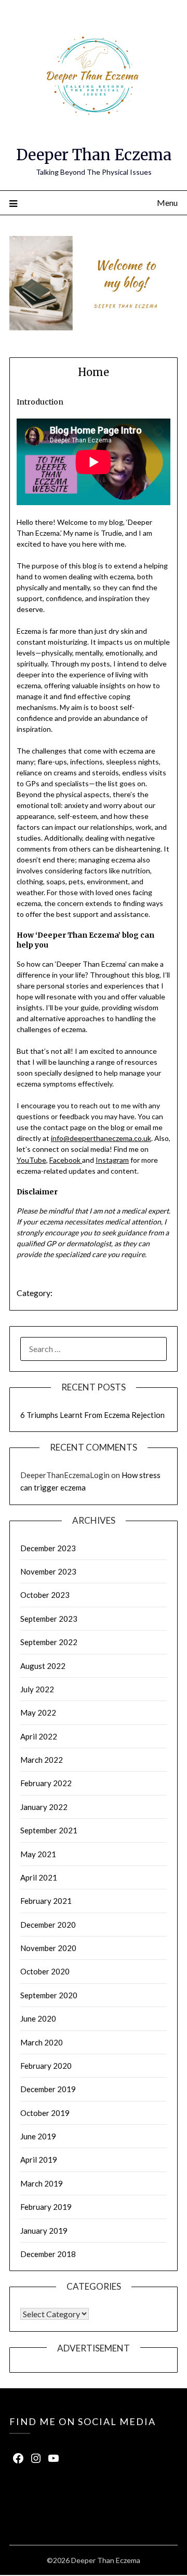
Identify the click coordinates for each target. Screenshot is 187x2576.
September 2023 (49, 1619)
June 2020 (38, 2018)
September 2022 (49, 1642)
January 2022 (44, 1807)
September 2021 (49, 1830)
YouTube (31, 1160)
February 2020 (46, 2066)
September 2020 (49, 1995)
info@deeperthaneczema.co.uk (101, 1138)
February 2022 (46, 1783)
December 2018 (48, 2254)
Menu (167, 203)
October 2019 (45, 2113)
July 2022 (37, 1689)
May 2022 (38, 1712)
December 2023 (48, 1548)
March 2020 (42, 2042)
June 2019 (38, 2136)
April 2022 (39, 1736)
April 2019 (39, 2160)
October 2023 (45, 1595)
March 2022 (42, 1760)
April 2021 (39, 1877)
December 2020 (48, 1925)
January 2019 (44, 2231)
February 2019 (46, 2207)
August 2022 (43, 1666)
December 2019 (48, 2089)
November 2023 (48, 1571)
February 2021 (46, 1901)
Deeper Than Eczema (94, 155)
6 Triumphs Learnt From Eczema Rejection (92, 1415)
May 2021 (38, 1854)
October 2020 (45, 1971)
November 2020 (48, 1948)
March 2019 (42, 2183)
